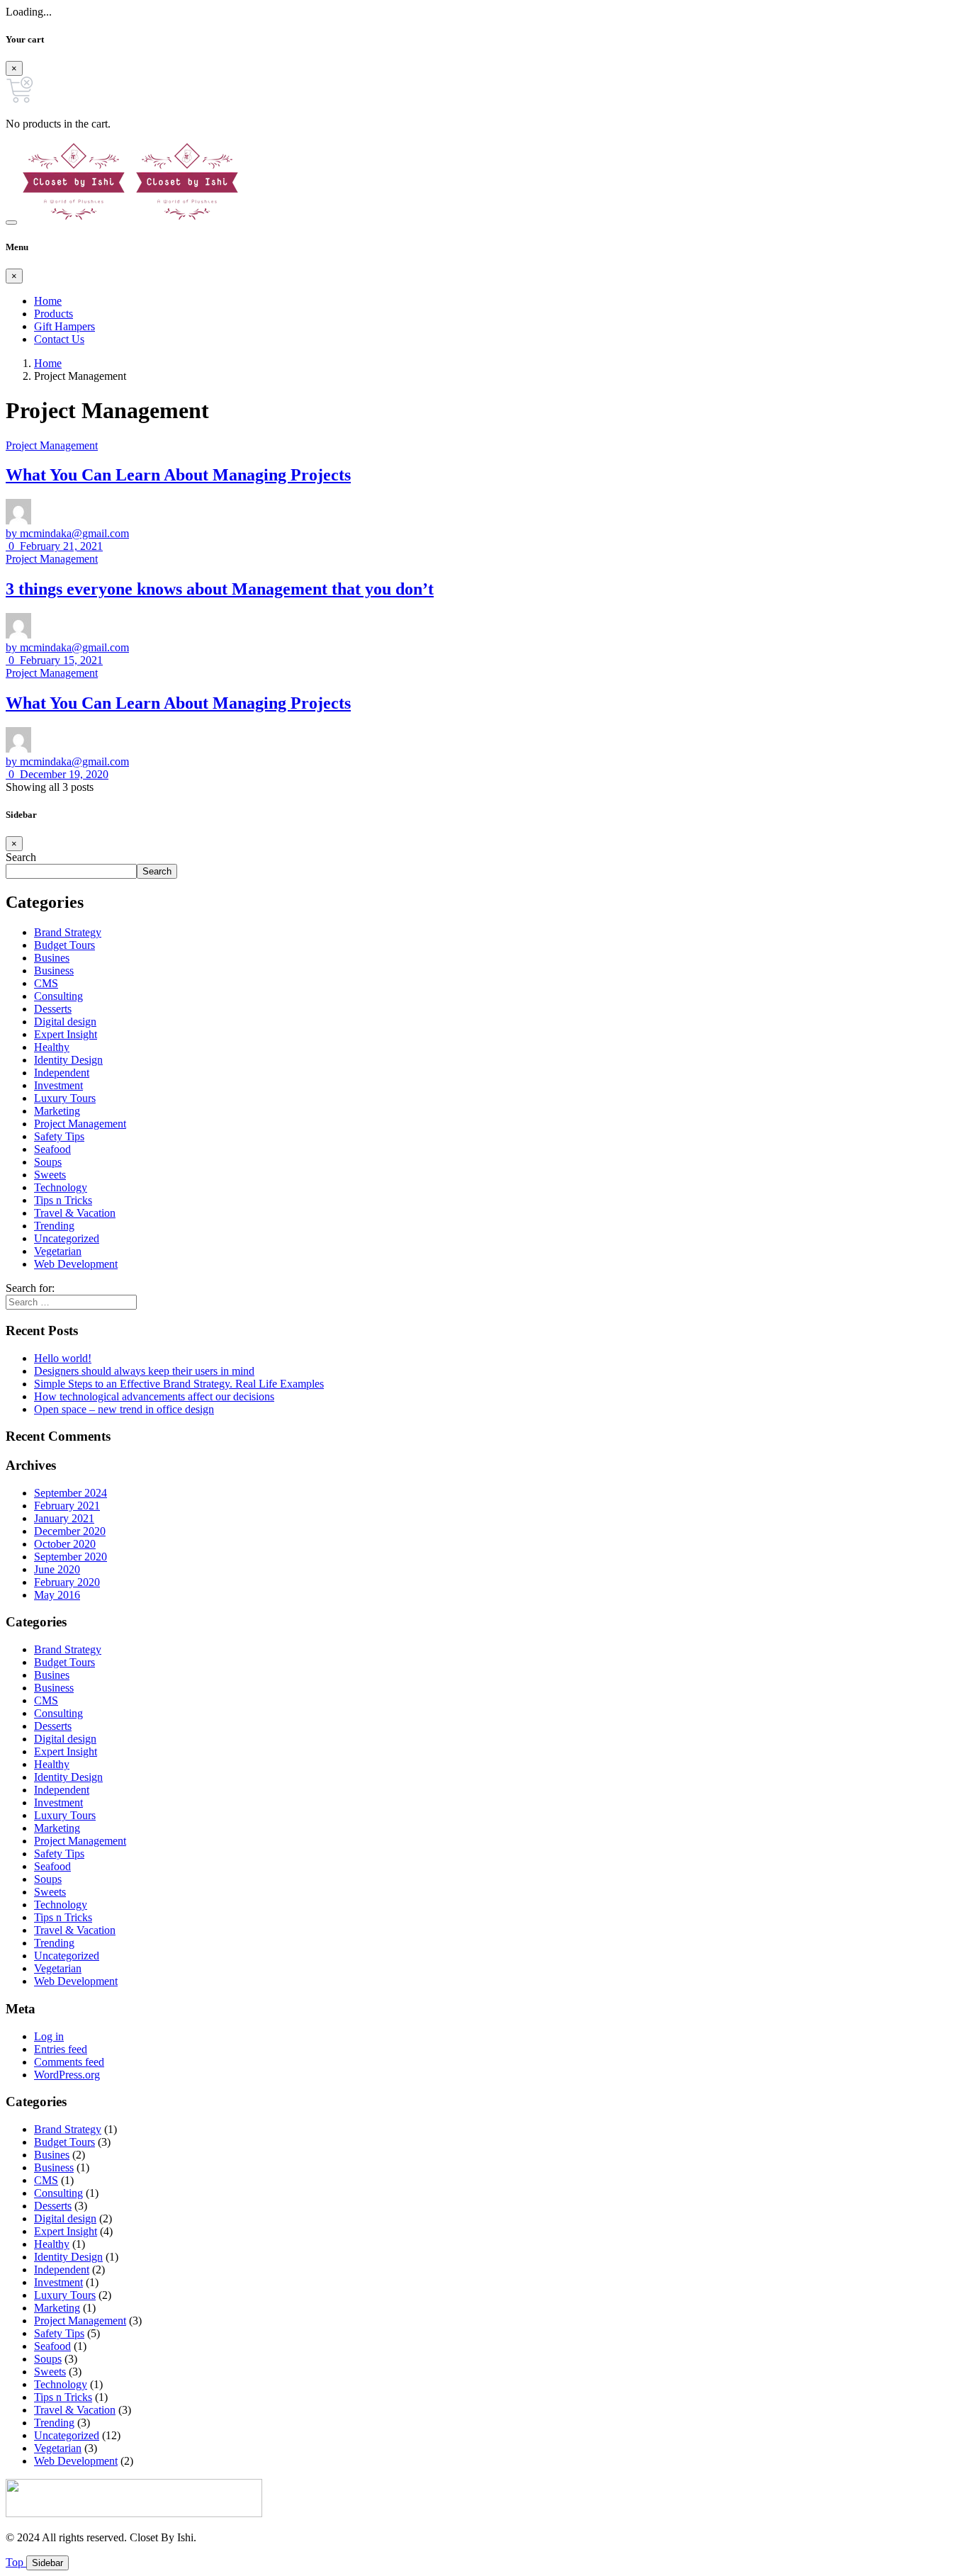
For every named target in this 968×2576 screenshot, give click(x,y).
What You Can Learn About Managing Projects (178, 475)
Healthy (52, 1047)
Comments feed (69, 2062)
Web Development (76, 1264)
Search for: (30, 1288)
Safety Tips (59, 1136)
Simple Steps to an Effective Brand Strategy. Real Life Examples (179, 1384)
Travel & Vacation (75, 1213)
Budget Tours (64, 945)
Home (48, 301)
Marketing (57, 1111)
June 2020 (57, 1569)
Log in (49, 2036)
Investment (58, 1085)
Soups (48, 1162)
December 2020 (70, 1531)
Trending (54, 1226)
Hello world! (63, 1358)
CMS (46, 983)
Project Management (52, 445)
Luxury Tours (65, 1098)
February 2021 (67, 1506)
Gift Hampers (64, 326)
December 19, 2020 (63, 774)
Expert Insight (66, 1034)
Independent (62, 1073)
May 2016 (57, 1595)
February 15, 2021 (60, 660)
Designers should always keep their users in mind (144, 1371)
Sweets (50, 1175)
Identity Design (68, 1060)
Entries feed (61, 2049)
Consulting (58, 996)
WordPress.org (67, 2075)
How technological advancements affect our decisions (154, 1396)
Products (54, 314)
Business (54, 971)
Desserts (53, 1009)
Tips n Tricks (63, 1200)
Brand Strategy (68, 932)
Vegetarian (58, 1251)
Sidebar (47, 2563)
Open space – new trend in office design (124, 1409)
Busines (52, 958)
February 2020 (67, 1582)
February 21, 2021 (60, 546)
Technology (61, 1187)
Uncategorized (67, 1238)
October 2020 (65, 1544)
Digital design (65, 1022)
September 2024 (71, 1493)
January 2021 (64, 1518)
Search (21, 857)
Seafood (52, 1149)
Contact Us (59, 339)
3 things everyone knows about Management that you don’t (220, 589)
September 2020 (71, 1557)
